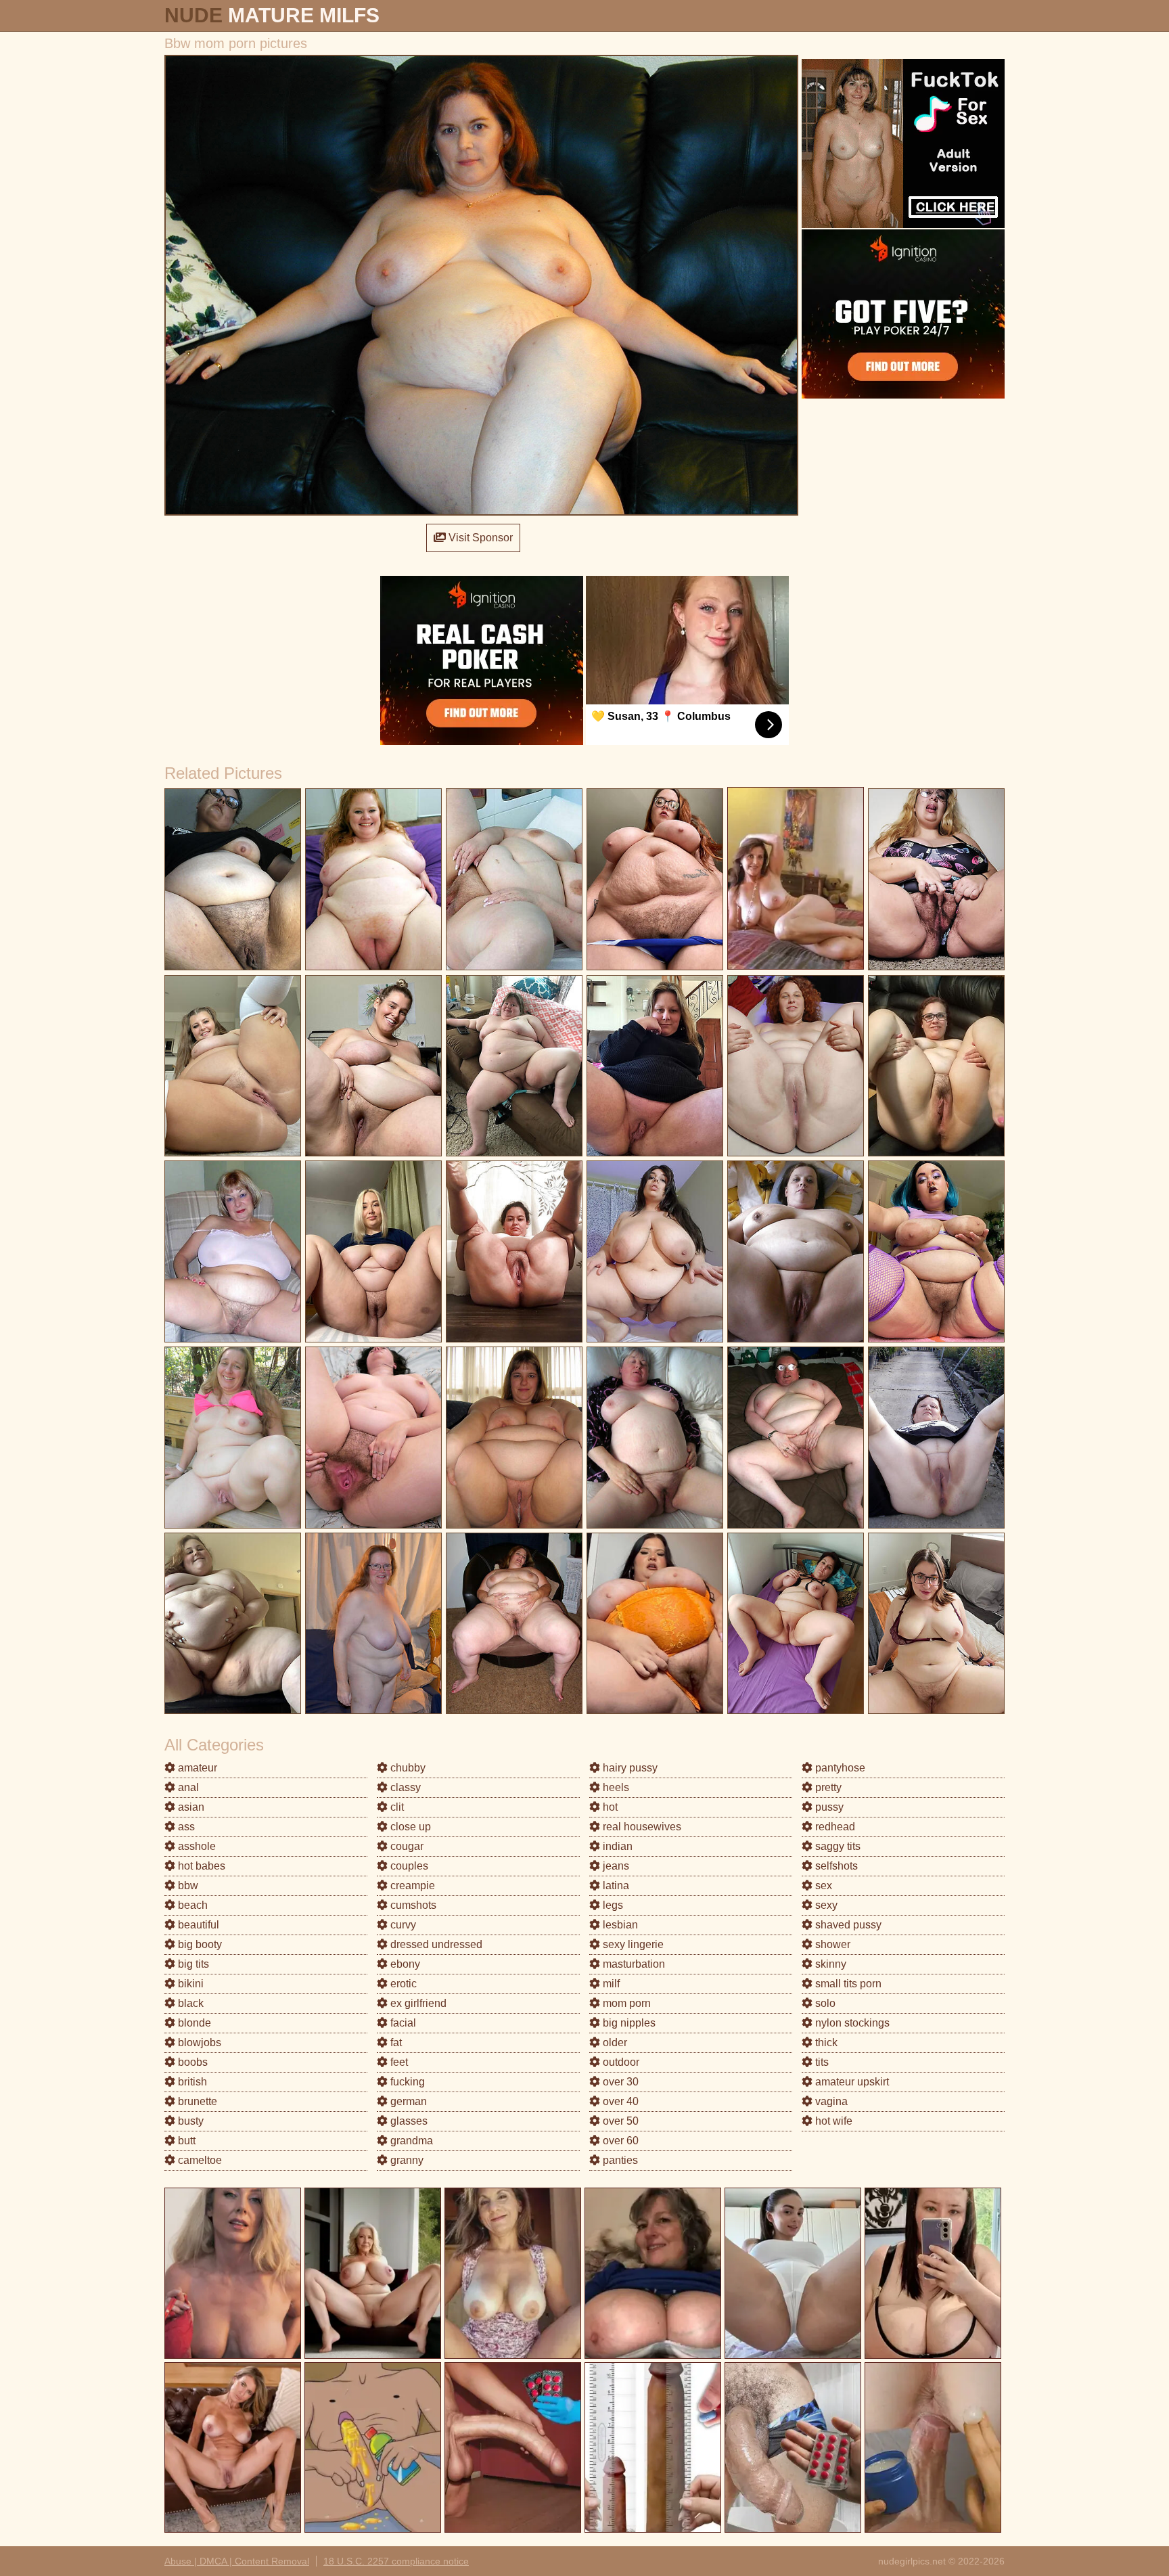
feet (398, 2062)
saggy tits (836, 1846)
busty (189, 2121)
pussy (828, 1807)
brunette (196, 2101)
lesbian (619, 1925)
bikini (189, 1984)
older (614, 2042)
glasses (408, 2121)
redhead (834, 1827)
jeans (615, 1866)
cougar (406, 1846)
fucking (406, 2082)
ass (185, 1827)
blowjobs (198, 2042)
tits (821, 2062)
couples (408, 1866)
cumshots (412, 1905)
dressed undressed (435, 1944)
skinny (829, 1964)
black (189, 2003)
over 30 (619, 2082)
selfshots (835, 1866)
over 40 (619, 2101)
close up (409, 1827)
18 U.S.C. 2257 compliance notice (396, 2561)
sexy (825, 1905)
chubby (407, 1768)
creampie (411, 1885)
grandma (410, 2141)
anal (187, 1787)
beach (191, 1905)
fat (395, 2042)
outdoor (620, 2062)
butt (185, 2141)
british (191, 2082)
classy (404, 1787)
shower (831, 1944)
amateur (196, 1768)
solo (824, 2003)
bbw (187, 1885)
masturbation (633, 1964)
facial (402, 2023)
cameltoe (199, 2160)
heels (615, 1787)
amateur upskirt (851, 2082)
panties (619, 2160)
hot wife (832, 2121)
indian (616, 1846)
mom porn (625, 2003)
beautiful (197, 1925)
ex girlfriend (417, 2003)
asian (190, 1807)
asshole (196, 1846)
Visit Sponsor (479, 538)
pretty (827, 1787)
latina (615, 1885)
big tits (192, 1964)
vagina (830, 2101)
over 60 (619, 2141)
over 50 (619, 2121)
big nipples (628, 2023)
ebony (404, 1964)
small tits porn (847, 1984)
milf (610, 1984)
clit (396, 1807)
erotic (402, 1984)
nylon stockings (851, 2023)
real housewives (641, 1827)
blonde (193, 2023)
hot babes (200, 1866)
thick (825, 2042)
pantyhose (839, 1768)
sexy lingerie (632, 1944)
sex (822, 1885)
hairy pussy (629, 1768)
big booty (199, 1944)
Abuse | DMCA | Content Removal (237, 2561)
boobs (191, 2062)
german (407, 2101)
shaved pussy (847, 1925)
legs (612, 1905)
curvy (402, 1925)
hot (609, 1807)
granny (406, 2160)
